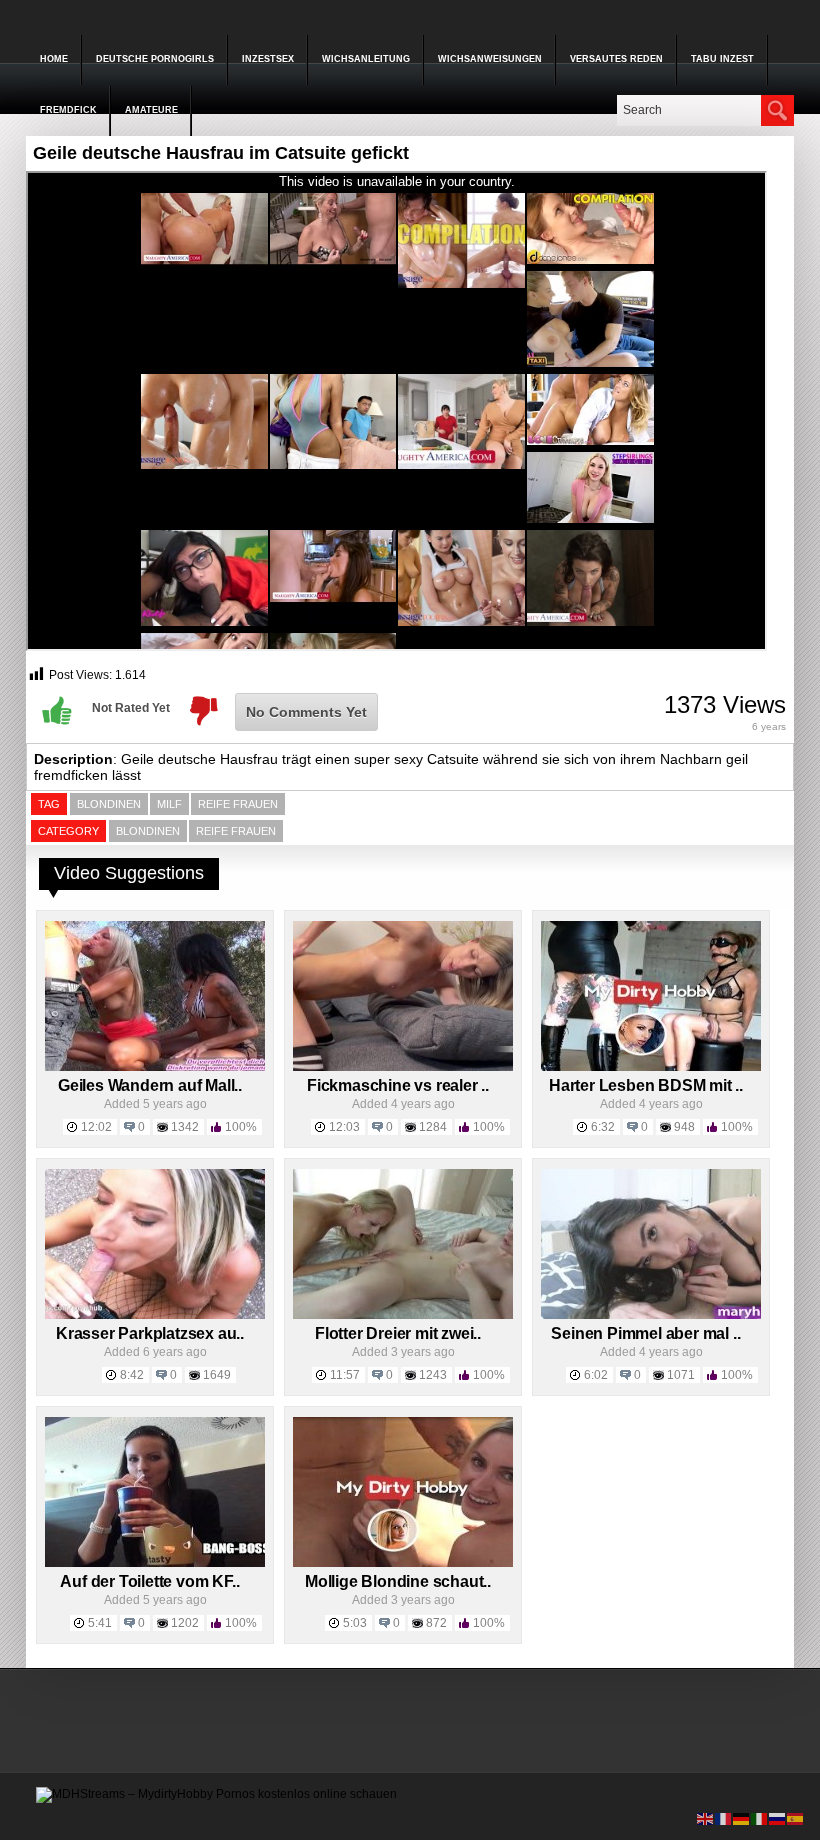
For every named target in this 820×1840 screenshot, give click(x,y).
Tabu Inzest (722, 59)
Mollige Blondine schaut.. (398, 1581)
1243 (433, 1375)
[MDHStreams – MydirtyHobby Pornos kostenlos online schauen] (216, 1794)
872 (436, 1623)
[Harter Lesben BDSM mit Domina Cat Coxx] (651, 1067)
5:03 (355, 1623)
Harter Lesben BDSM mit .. (646, 1085)
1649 (217, 1375)
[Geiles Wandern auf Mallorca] (155, 1067)
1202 (185, 1623)
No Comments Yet (306, 712)
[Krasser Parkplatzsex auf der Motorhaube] (155, 1315)
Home (54, 59)
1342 (185, 1127)
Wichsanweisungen (490, 59)
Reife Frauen (236, 831)
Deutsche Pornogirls (155, 59)
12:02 (96, 1127)
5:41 (100, 1623)
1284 (433, 1127)
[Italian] (760, 1818)
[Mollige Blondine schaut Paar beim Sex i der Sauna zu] (403, 1563)
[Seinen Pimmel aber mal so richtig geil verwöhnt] (651, 1315)
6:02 (596, 1375)
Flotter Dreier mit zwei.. (398, 1333)
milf (169, 804)
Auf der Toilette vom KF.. (149, 1581)
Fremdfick (68, 110)
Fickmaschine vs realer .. (398, 1085)
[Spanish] (796, 1818)
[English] (706, 1818)
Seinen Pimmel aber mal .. (645, 1333)
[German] (742, 1818)
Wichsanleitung (366, 59)
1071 (681, 1375)
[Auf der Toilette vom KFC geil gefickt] (155, 1563)
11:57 (345, 1375)
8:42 (132, 1375)
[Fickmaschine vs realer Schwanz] (403, 1067)
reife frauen (238, 804)
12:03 (344, 1127)
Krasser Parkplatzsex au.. (150, 1333)
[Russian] (778, 1818)
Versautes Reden (616, 59)
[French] (724, 1818)
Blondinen (109, 804)
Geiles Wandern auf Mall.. (150, 1085)
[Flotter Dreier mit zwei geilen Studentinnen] (403, 1315)
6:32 (603, 1127)
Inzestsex (268, 59)
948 (684, 1127)
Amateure (151, 110)
